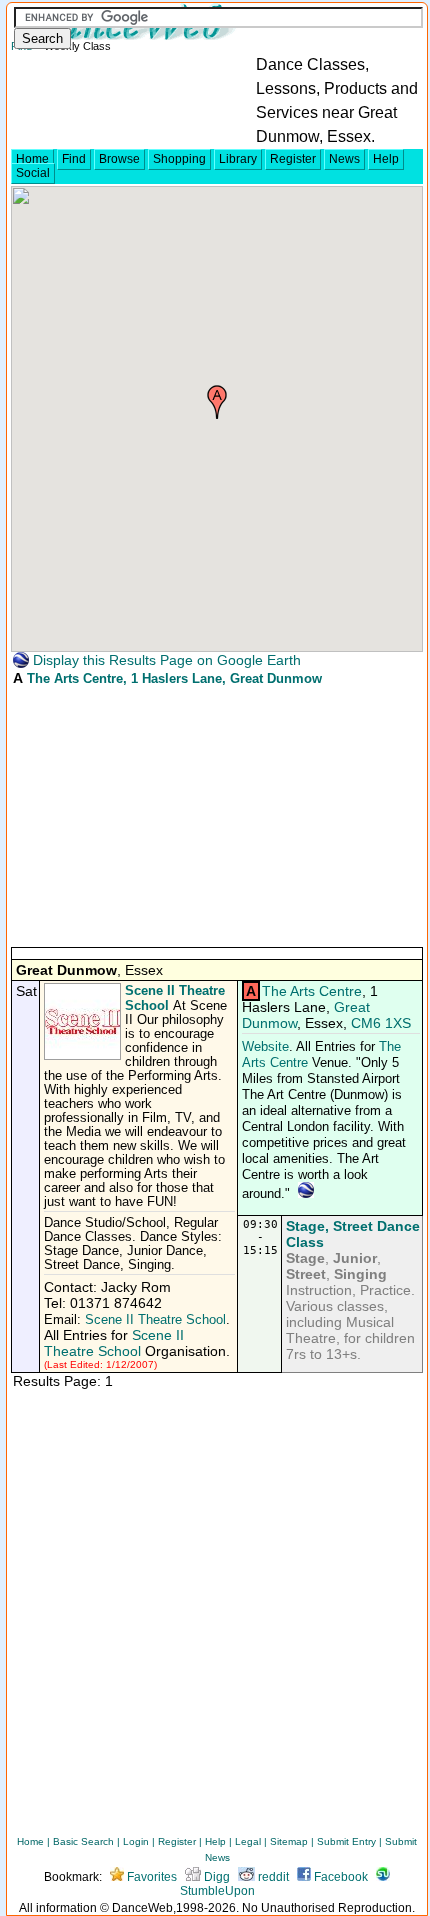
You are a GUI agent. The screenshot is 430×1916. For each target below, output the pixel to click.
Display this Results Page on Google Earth (165, 660)
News (344, 159)
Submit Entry (346, 1841)
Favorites (150, 1877)
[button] (217, 402)
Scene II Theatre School (155, 1320)
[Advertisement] (161, 815)
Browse (119, 159)
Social (33, 173)
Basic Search (83, 1841)
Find (74, 159)
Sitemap (289, 1841)
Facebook (339, 1877)
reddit (272, 1877)
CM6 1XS (381, 1023)
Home (32, 159)
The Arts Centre (75, 678)
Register (293, 159)
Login (136, 1841)
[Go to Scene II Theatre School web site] (84, 1056)
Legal (248, 1841)
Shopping (179, 159)
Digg (215, 1877)
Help (386, 159)
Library (238, 159)
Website (265, 1047)
